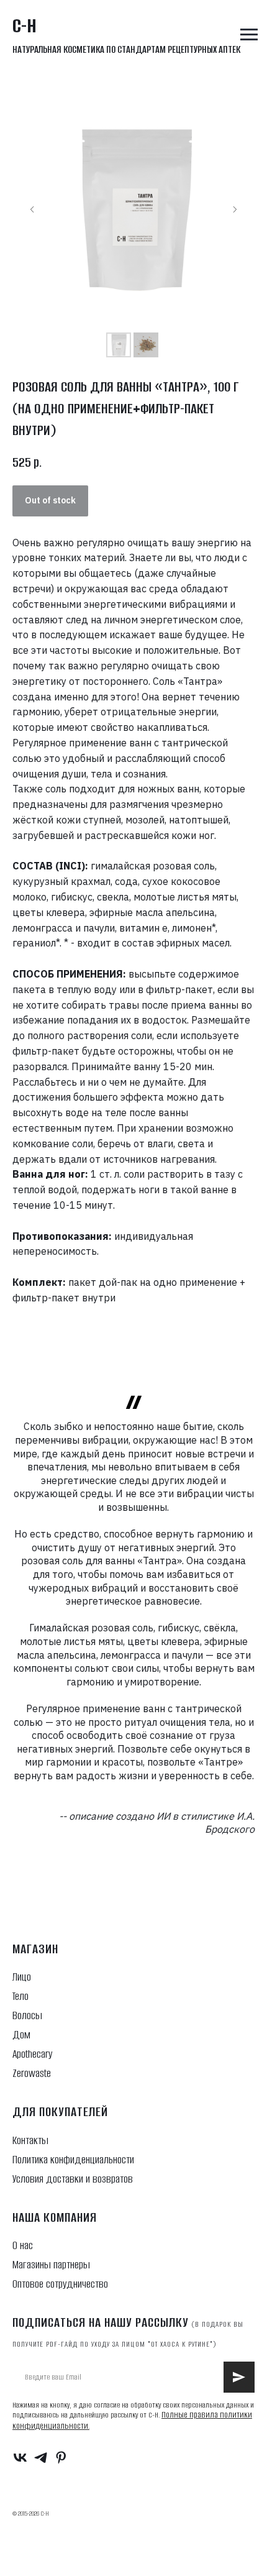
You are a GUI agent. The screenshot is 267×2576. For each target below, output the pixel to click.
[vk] (20, 2458)
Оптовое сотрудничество (60, 2284)
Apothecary (32, 2054)
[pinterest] (61, 2458)
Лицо (22, 1977)
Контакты (30, 2140)
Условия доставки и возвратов (73, 2179)
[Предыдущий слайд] (32, 209)
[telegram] (41, 2458)
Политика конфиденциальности (73, 2160)
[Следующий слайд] (235, 209)
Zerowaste (32, 2073)
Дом (21, 2035)
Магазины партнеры (51, 2265)
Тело (20, 1996)
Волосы (27, 2015)
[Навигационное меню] (249, 35)
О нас (23, 2245)
